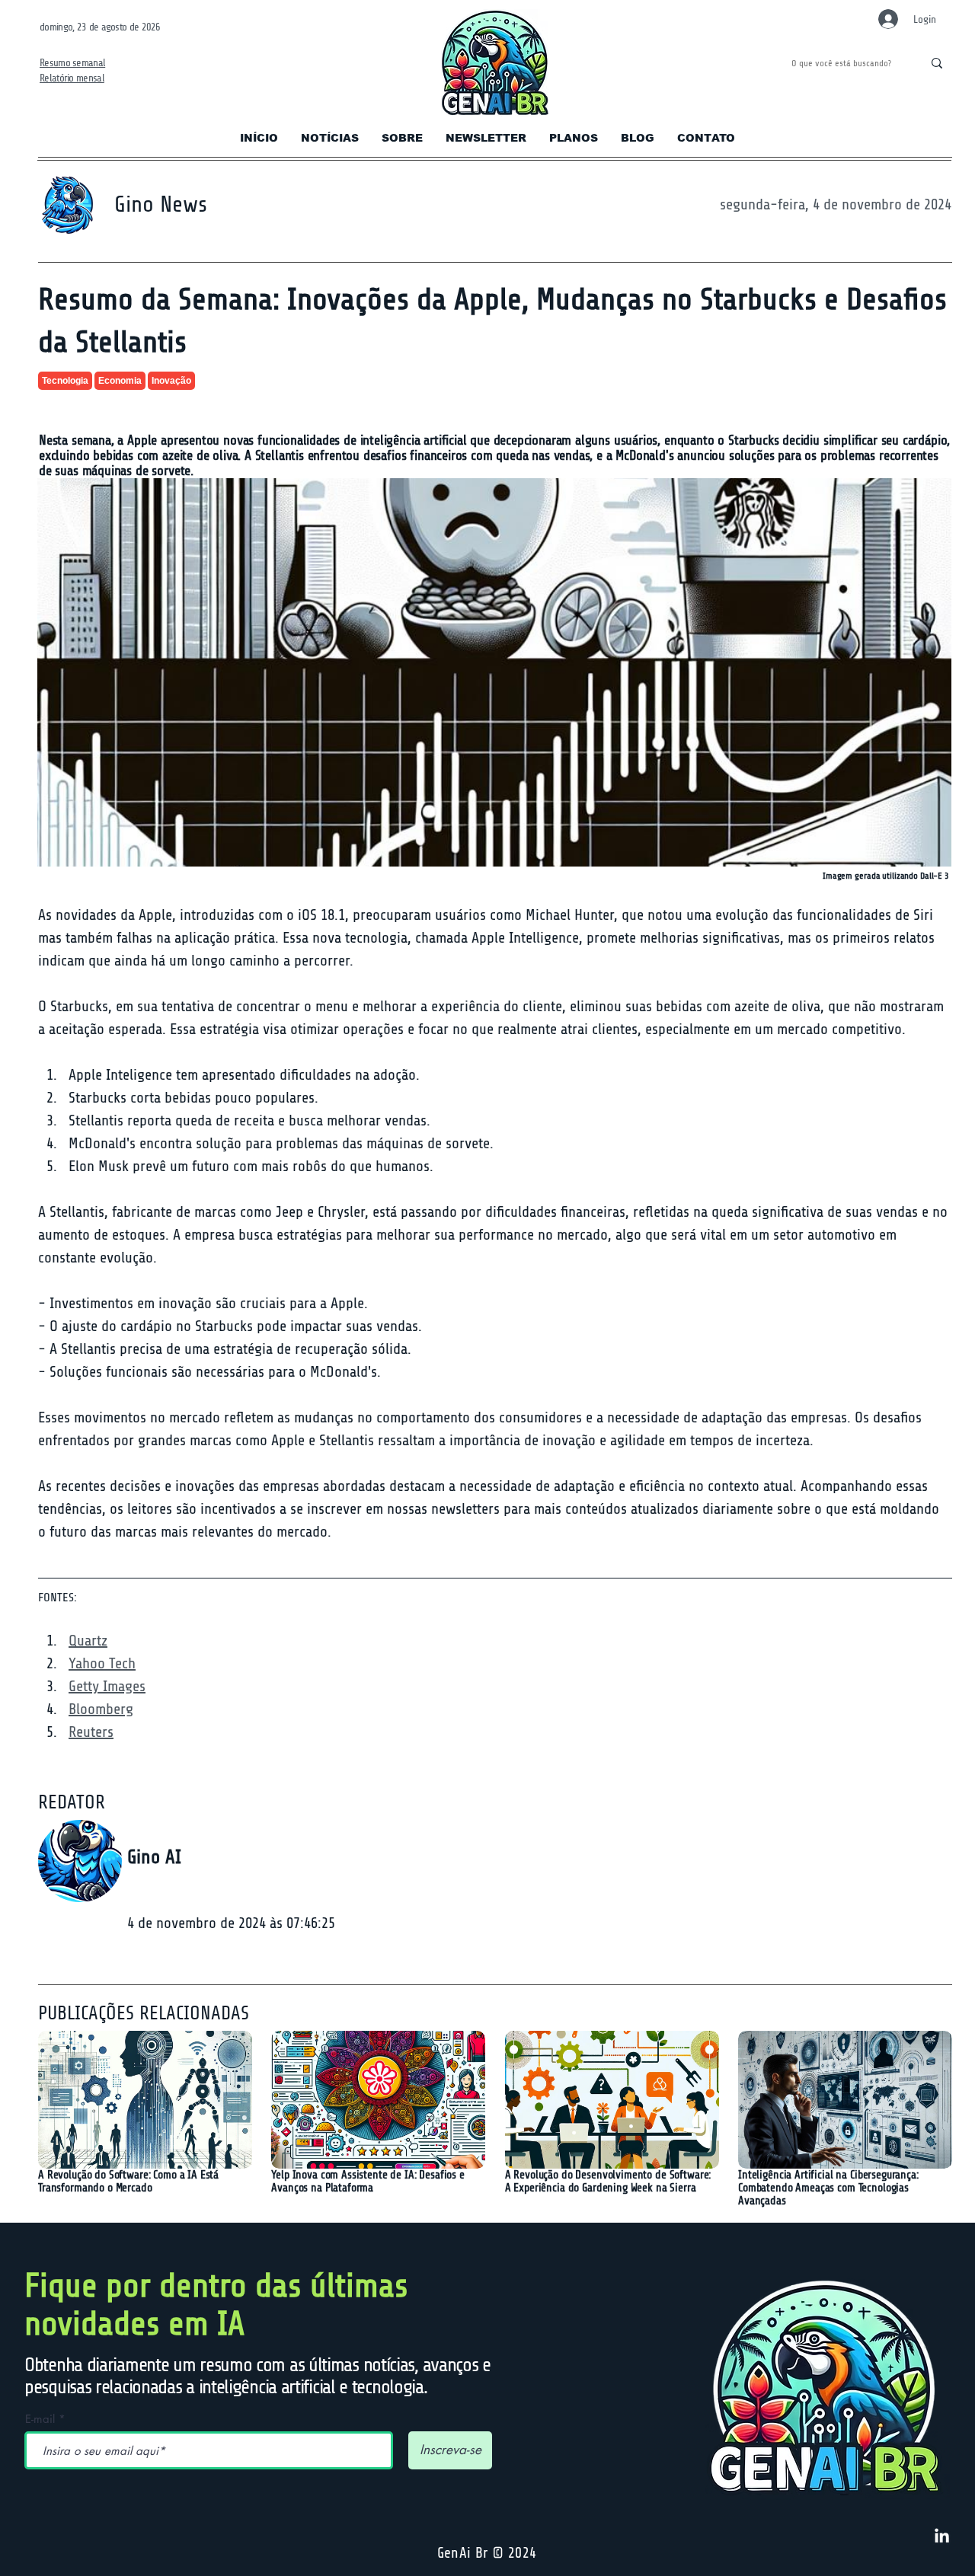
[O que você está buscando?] (937, 63)
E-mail (40, 2419)
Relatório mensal (72, 78)
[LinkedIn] (942, 2537)
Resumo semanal (72, 63)
